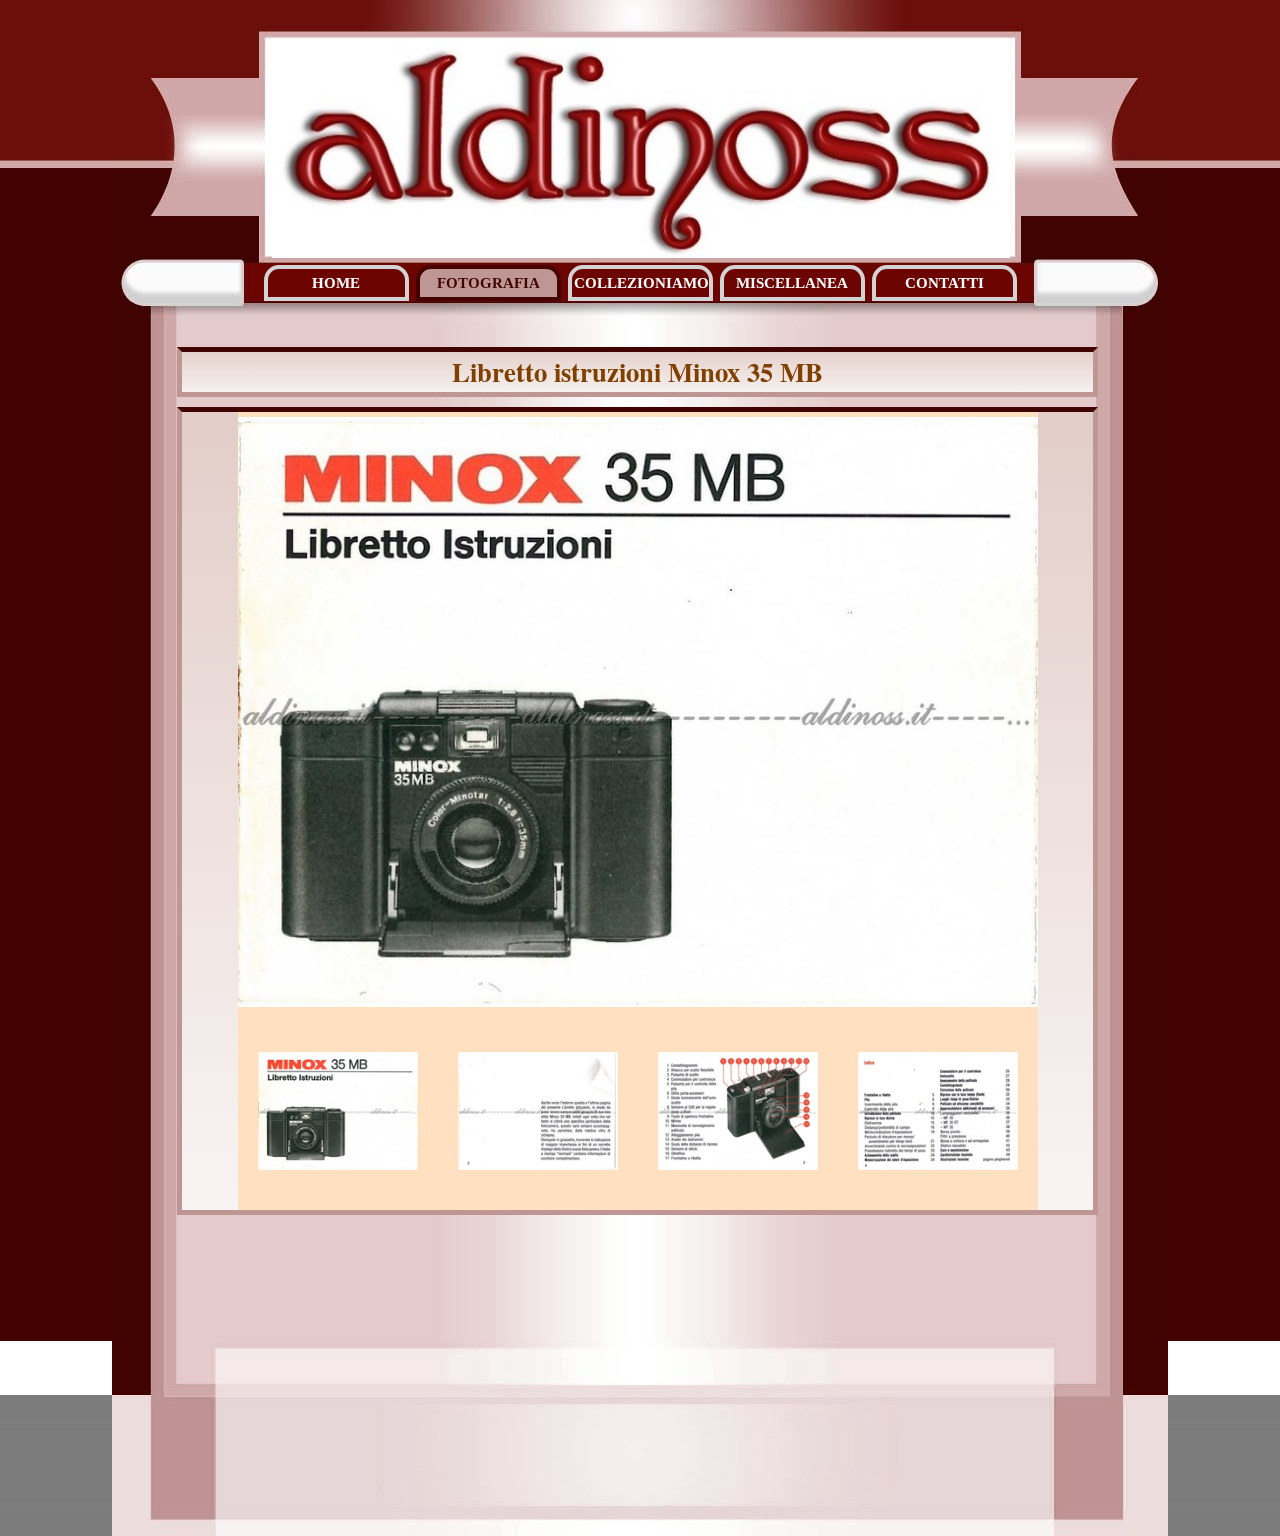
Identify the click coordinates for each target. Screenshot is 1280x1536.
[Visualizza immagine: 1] (338, 1111)
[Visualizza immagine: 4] (938, 1111)
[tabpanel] (637, 372)
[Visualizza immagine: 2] (538, 1111)
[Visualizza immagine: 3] (738, 1111)
